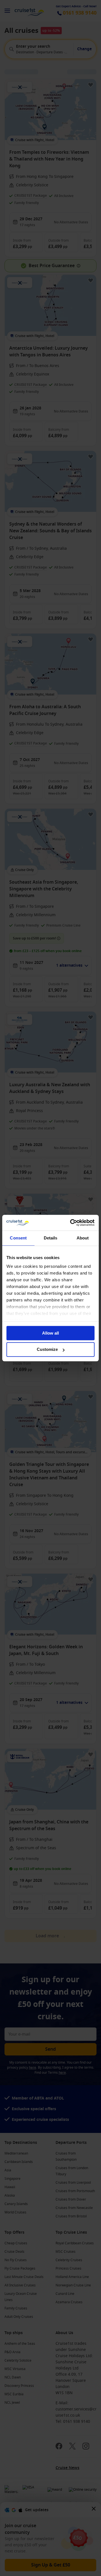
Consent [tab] (18, 1238)
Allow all (50, 1333)
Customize (47, 1350)
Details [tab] (51, 1238)
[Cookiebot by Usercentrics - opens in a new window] (71, 1223)
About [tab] (83, 1238)
